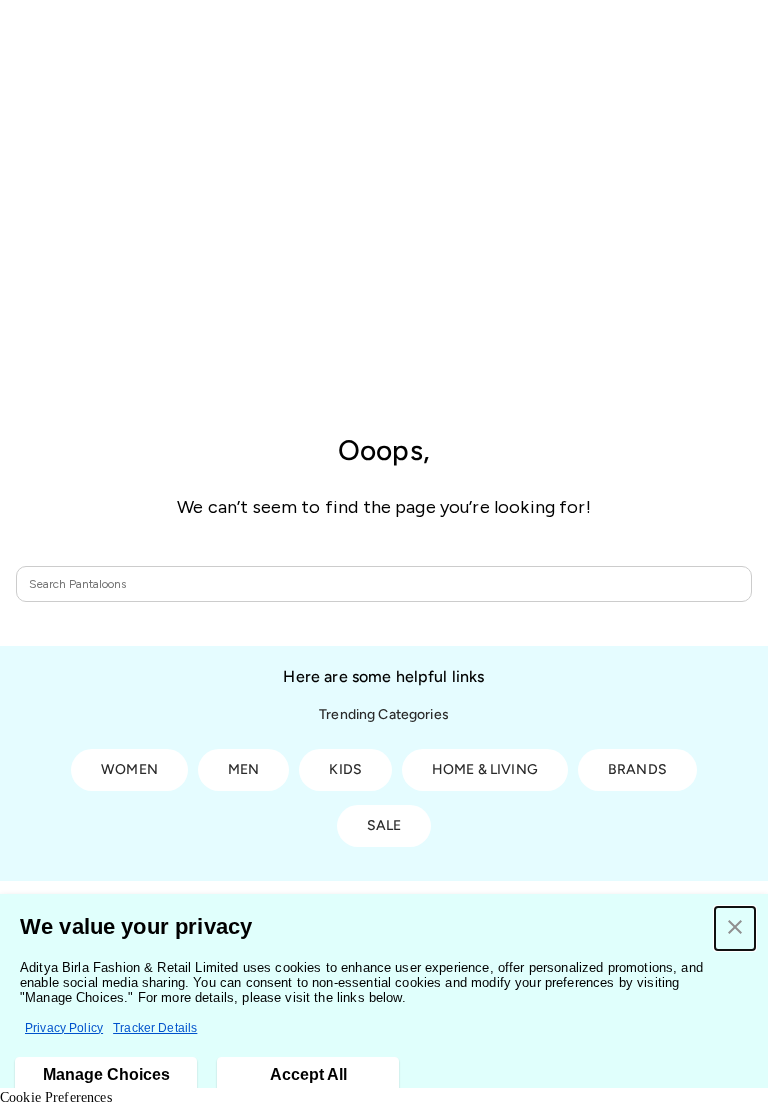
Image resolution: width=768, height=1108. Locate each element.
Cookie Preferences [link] (56, 1097)
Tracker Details (155, 1028)
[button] (735, 928)
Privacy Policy (64, 1028)
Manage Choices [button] (106, 1074)
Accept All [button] (308, 1074)
